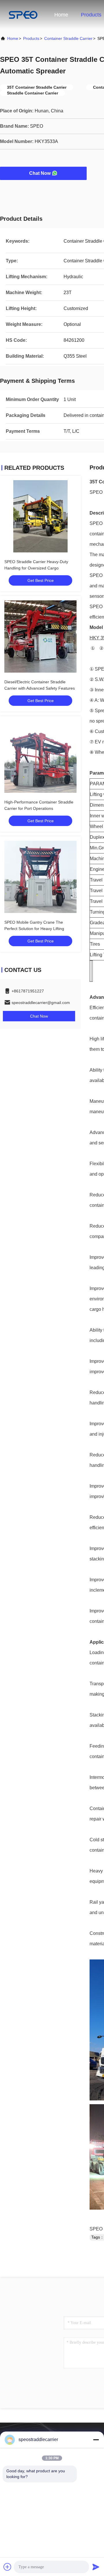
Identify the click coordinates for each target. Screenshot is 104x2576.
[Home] (23, 14)
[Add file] (8, 2567)
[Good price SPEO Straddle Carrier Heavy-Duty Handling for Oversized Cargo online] (40, 516)
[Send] (96, 2567)
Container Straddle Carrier (68, 38)
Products (91, 15)
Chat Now (40, 173)
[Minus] (96, 2440)
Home (61, 15)
